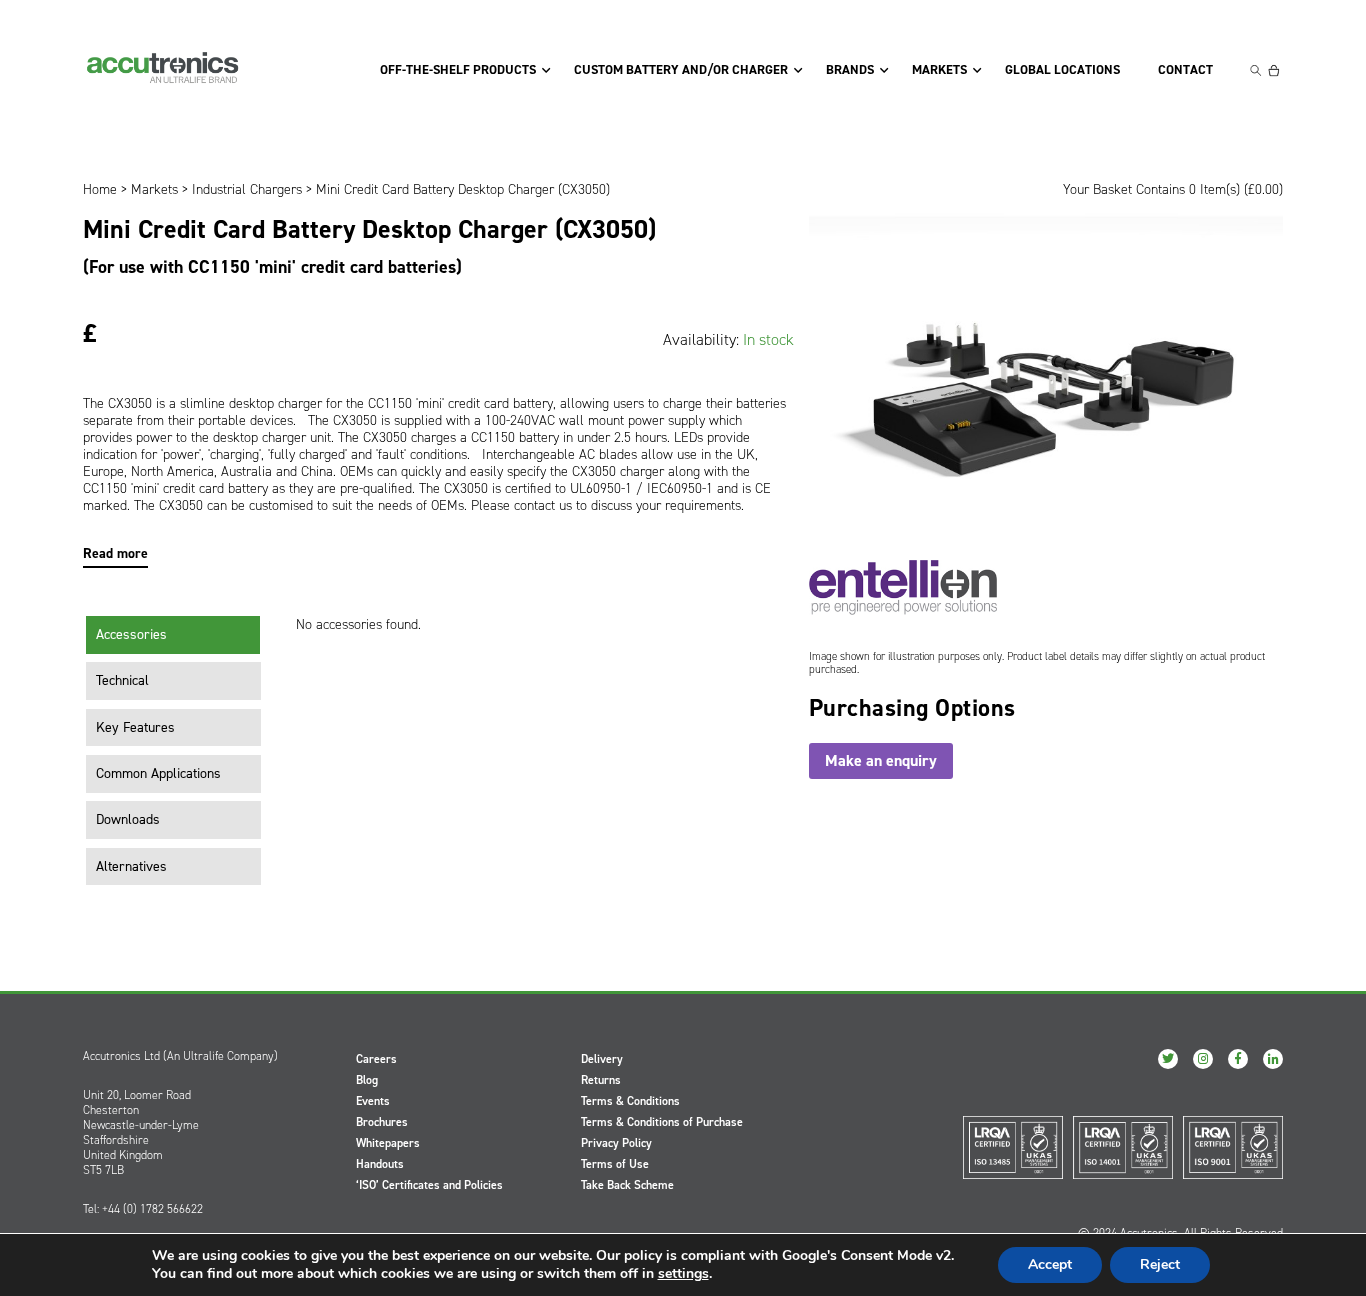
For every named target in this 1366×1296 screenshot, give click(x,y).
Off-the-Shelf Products (458, 70)
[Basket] (1274, 70)
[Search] (1256, 70)
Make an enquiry (881, 760)
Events (373, 1101)
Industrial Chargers (247, 189)
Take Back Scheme (627, 1185)
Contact (1185, 70)
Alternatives (131, 866)
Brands (850, 70)
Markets (939, 70)
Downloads (128, 819)
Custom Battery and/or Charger (681, 70)
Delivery (602, 1059)
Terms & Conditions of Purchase (662, 1122)
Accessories (131, 634)
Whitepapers (388, 1143)
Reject (1160, 1264)
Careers (376, 1059)
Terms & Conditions (630, 1101)
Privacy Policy (616, 1143)
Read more (115, 553)
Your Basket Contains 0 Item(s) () (1173, 189)
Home (100, 189)
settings (683, 1274)
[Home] (163, 68)
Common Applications (158, 773)
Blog (367, 1080)
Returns (601, 1080)
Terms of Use (615, 1164)
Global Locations (1062, 70)
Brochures (382, 1122)
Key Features (135, 727)
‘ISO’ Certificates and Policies (429, 1185)
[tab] (173, 635)
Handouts (380, 1164)
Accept (1050, 1264)
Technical (122, 680)
